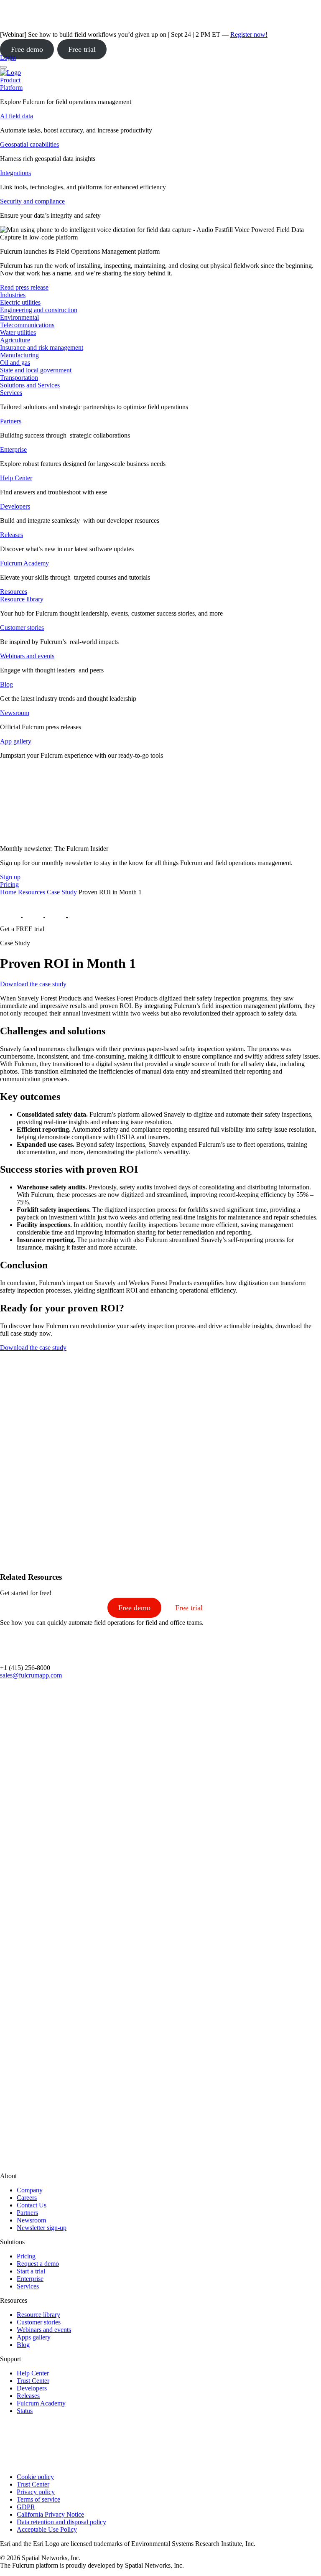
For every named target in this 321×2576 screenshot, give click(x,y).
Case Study (62, 892)
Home (8, 892)
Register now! (249, 34)
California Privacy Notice (50, 2514)
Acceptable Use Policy (47, 2529)
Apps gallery (34, 2337)
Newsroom (15, 713)
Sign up (10, 877)
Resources (32, 892)
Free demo (27, 49)
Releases (11, 535)
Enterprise (13, 449)
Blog (6, 684)
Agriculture (15, 340)
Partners (11, 421)
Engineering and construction (39, 310)
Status (25, 2411)
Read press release (24, 287)
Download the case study (33, 984)
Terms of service (38, 2499)
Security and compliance (32, 201)
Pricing (26, 2256)
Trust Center (33, 2381)
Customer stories (22, 627)
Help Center (16, 478)
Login (8, 57)
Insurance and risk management (42, 347)
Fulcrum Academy (24, 563)
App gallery (16, 741)
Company (30, 2190)
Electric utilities (20, 302)
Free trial (82, 49)
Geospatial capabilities (29, 144)
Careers (27, 2198)
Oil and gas (15, 363)
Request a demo (38, 2264)
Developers (15, 506)
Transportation (19, 378)
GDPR (26, 2507)
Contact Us (32, 2205)
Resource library (22, 599)
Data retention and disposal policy (61, 2522)
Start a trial (31, 2271)
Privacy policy (36, 2492)
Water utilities (18, 332)
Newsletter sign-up (42, 2228)
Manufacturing (19, 355)
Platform (11, 88)
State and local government (36, 370)
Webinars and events (27, 656)
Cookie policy (35, 2477)
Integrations (15, 173)
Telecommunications (27, 325)
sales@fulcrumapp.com (31, 1675)
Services (11, 393)
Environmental (19, 317)
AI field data (17, 116)
